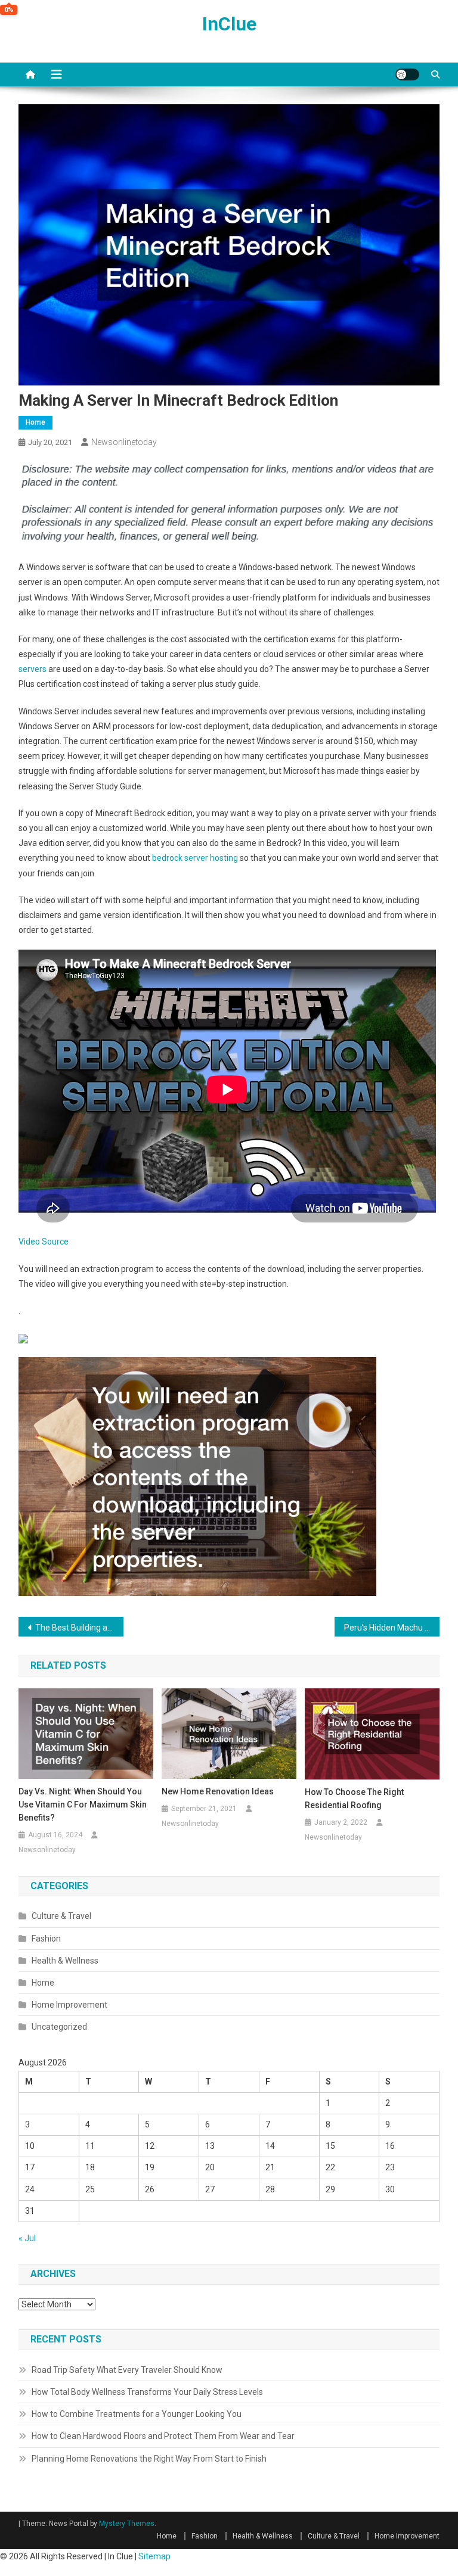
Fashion (46, 1939)
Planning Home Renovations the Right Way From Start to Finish (149, 2459)
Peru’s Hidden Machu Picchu (392, 1628)
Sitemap (154, 2556)
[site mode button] (407, 74)
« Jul (27, 2238)
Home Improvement (69, 2005)
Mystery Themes (127, 2524)
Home (35, 422)
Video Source (44, 1242)
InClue (229, 24)
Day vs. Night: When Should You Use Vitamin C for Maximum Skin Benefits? (83, 1805)
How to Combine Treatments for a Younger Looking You (137, 2414)
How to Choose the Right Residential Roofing (354, 1799)
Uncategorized (59, 2027)
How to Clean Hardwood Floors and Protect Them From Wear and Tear (163, 2436)
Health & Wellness (65, 1961)
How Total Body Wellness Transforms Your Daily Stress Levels (147, 2392)
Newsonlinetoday (124, 442)
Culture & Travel (61, 1916)
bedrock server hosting (195, 858)
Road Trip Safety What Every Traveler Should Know (127, 2370)
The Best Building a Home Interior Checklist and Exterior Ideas (80, 1628)
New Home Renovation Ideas (218, 1791)
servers (33, 669)
